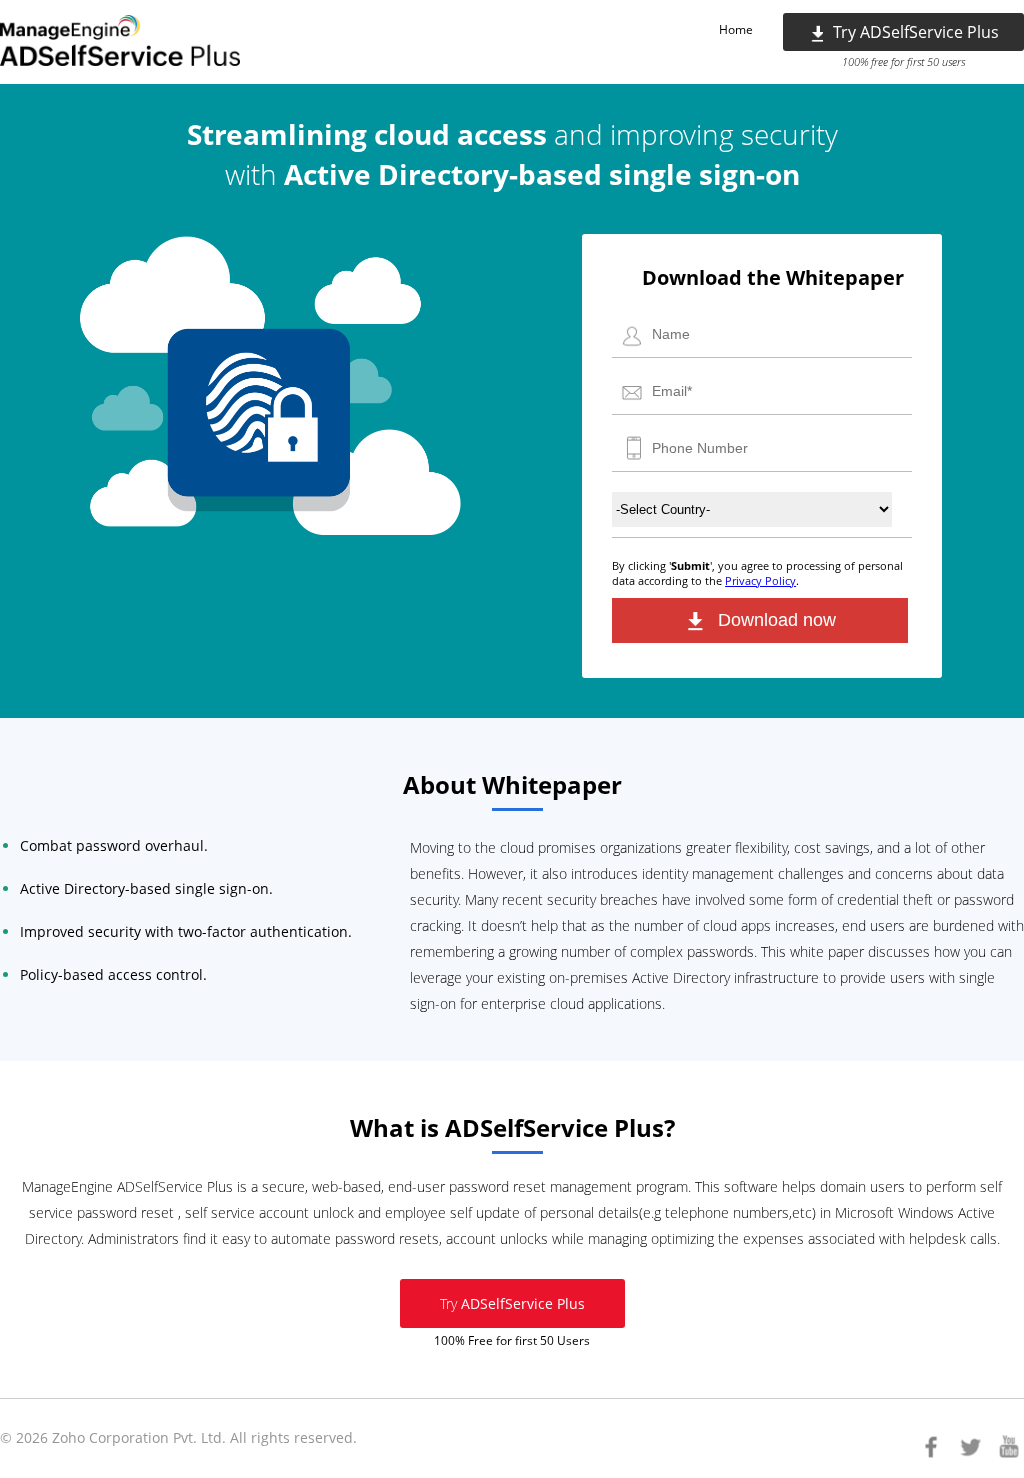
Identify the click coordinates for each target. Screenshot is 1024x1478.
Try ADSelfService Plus (916, 32)
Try (512, 1303)
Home (736, 29)
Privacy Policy (760, 580)
